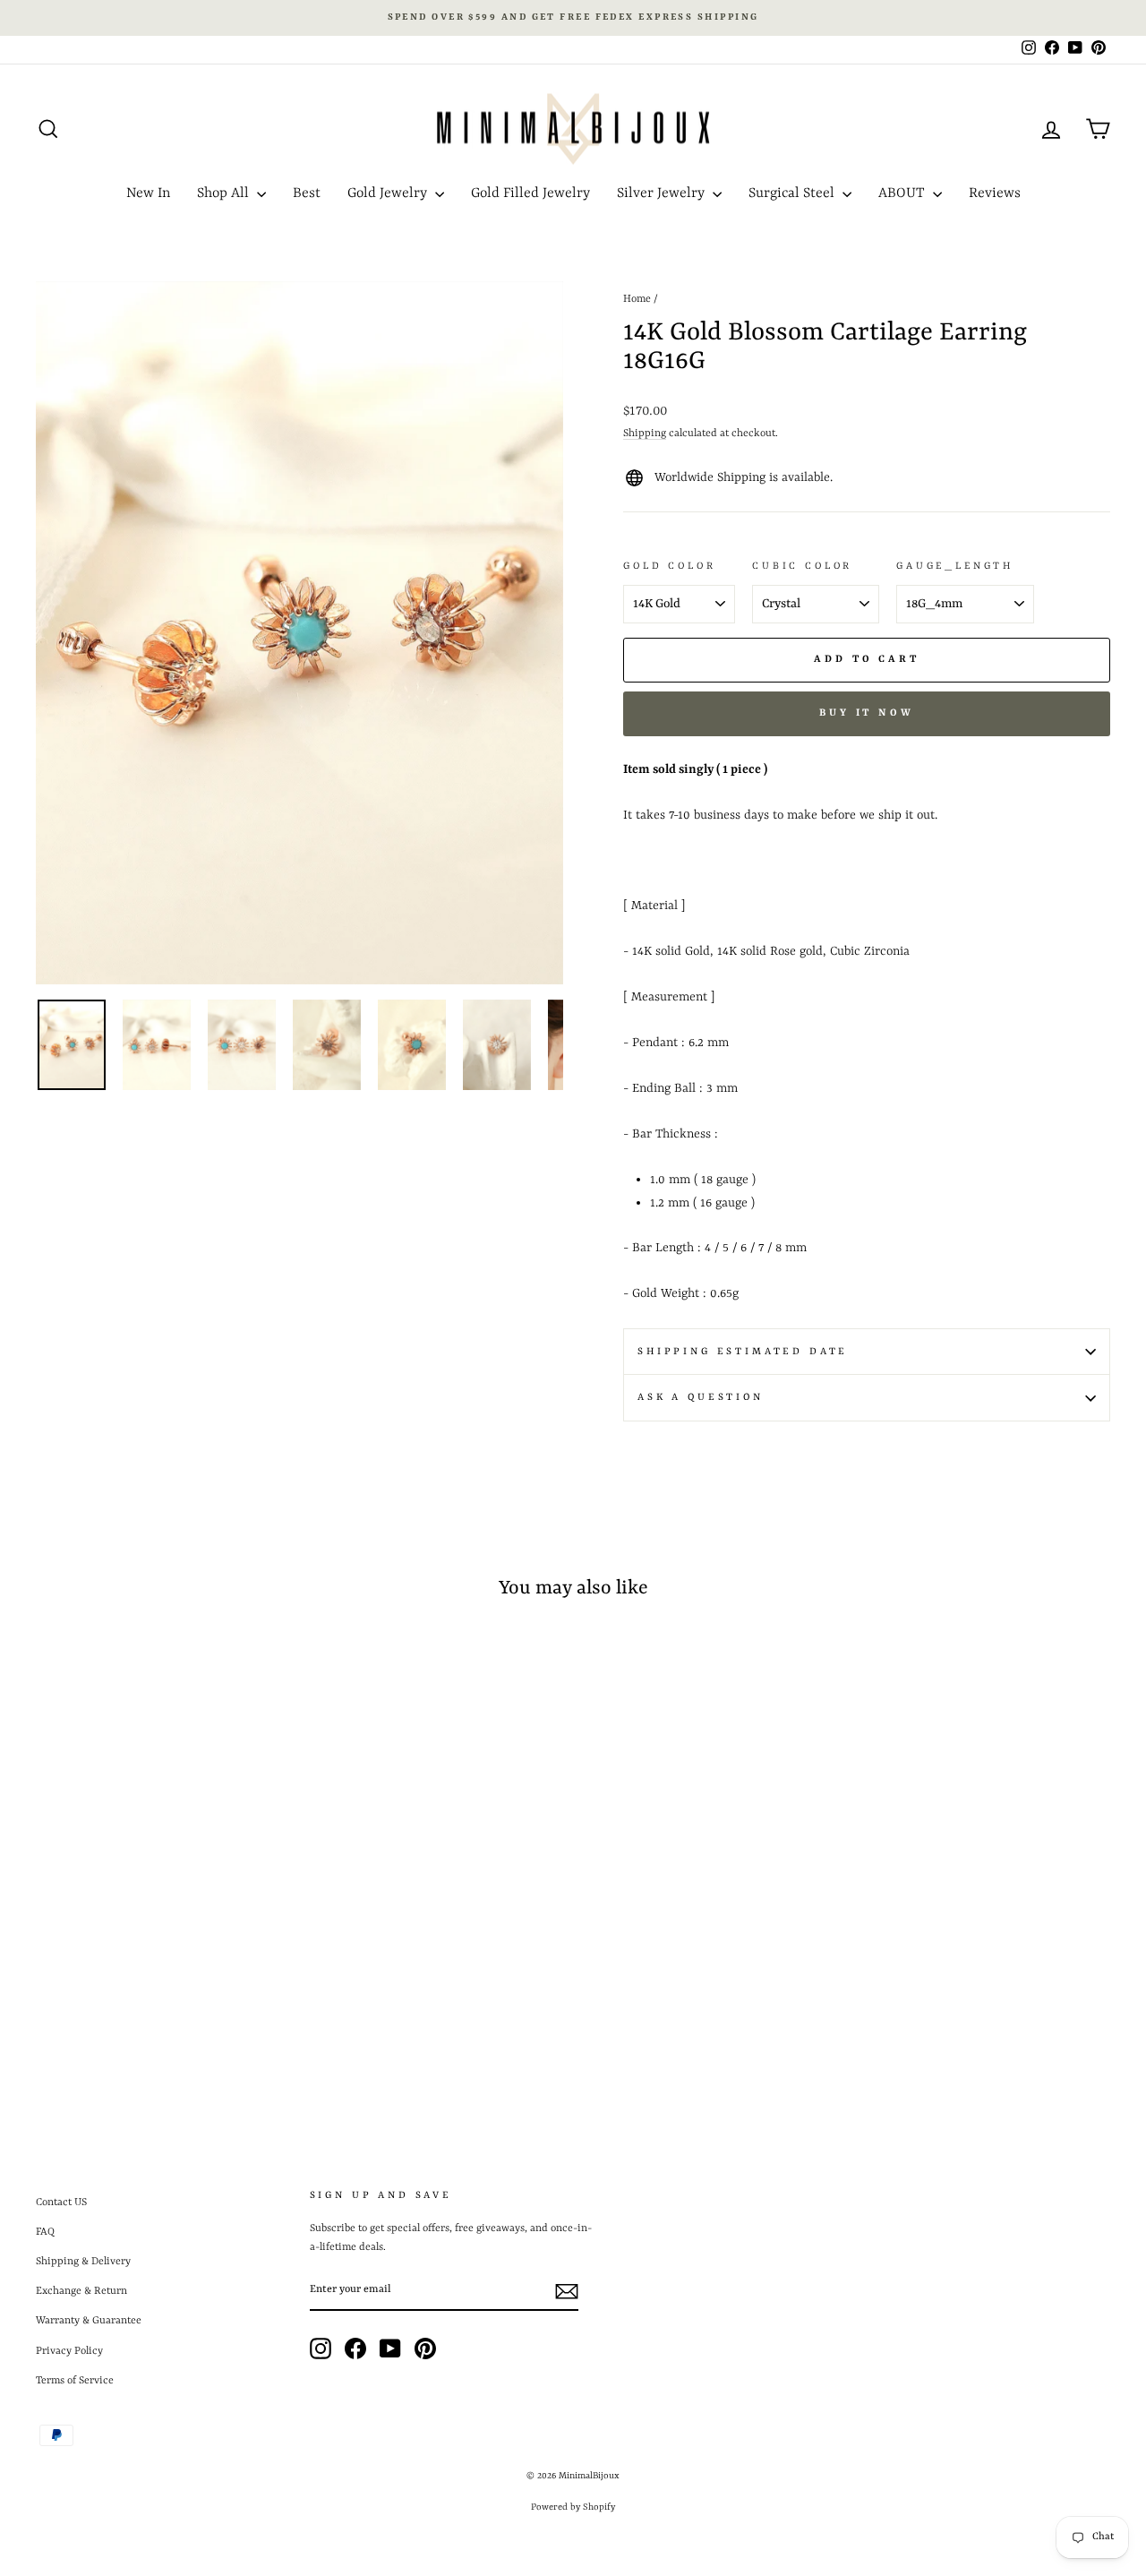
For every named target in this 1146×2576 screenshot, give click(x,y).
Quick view (163, 1962)
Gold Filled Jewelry (530, 193)
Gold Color (669, 566)
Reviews (995, 193)
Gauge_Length (955, 566)
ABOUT (903, 193)
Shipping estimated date (743, 1352)
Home (637, 299)
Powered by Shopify (573, 2507)
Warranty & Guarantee (89, 2321)
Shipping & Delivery (83, 2262)
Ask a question (701, 1397)
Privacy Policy (69, 2351)
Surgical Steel (793, 193)
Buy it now (867, 713)
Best (307, 193)
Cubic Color (802, 566)
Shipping (645, 434)
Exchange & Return (81, 2291)
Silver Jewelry (663, 193)
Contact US (61, 2202)
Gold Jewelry (389, 193)
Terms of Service (75, 2381)
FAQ (45, 2232)
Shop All (225, 193)
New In (148, 193)
